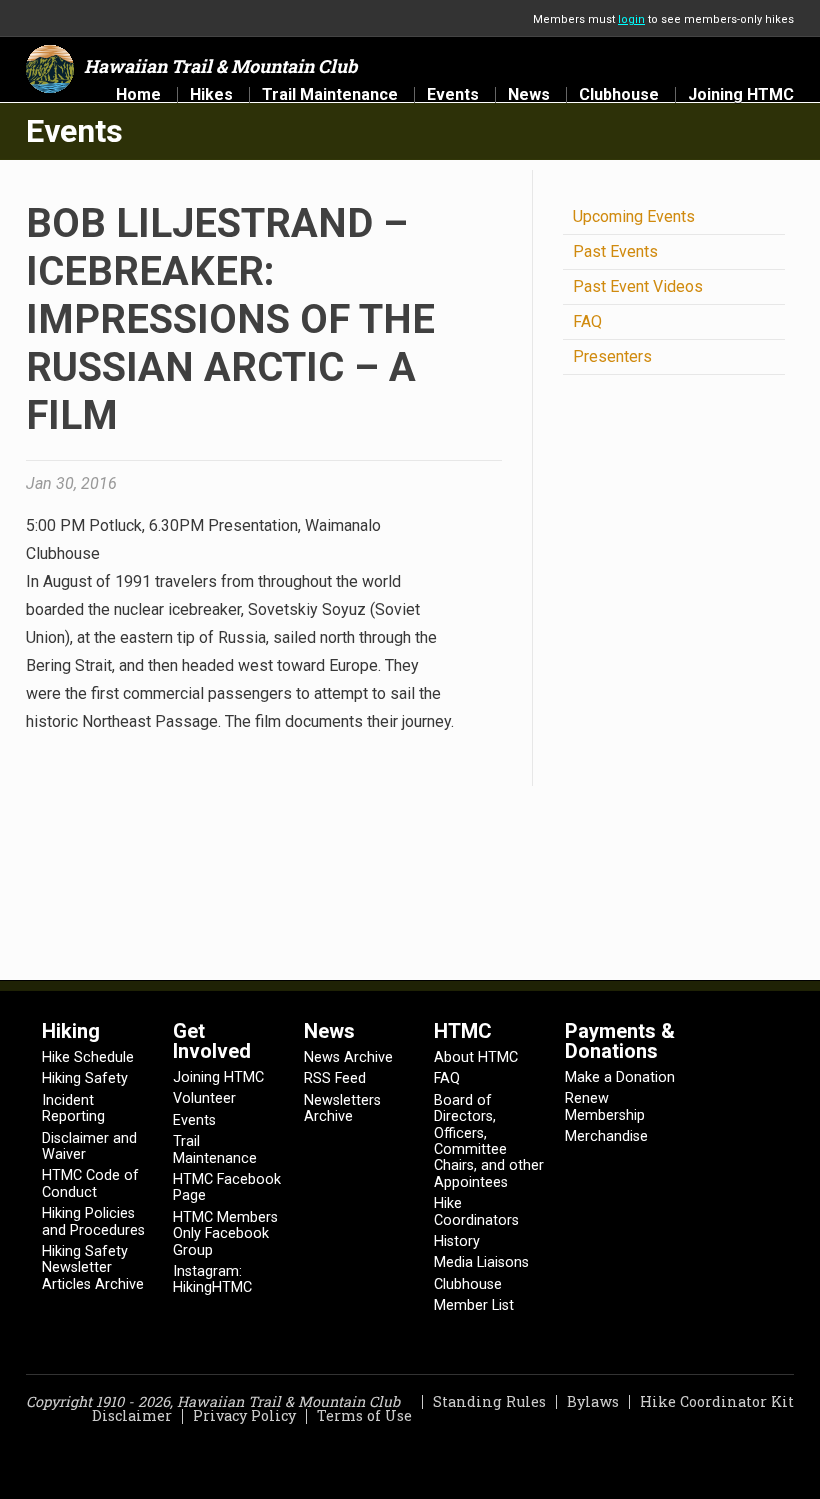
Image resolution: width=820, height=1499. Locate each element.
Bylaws (593, 1401)
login (631, 19)
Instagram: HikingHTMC (212, 1279)
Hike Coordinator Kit (717, 1401)
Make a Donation (620, 1077)
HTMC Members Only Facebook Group (225, 1234)
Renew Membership (605, 1106)
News (529, 95)
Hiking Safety (85, 1078)
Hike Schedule (88, 1057)
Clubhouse (619, 95)
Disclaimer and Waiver (89, 1146)
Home (138, 95)
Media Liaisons (481, 1262)
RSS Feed (335, 1078)
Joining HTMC (741, 95)
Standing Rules (489, 1401)
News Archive (348, 1057)
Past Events (615, 251)
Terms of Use (364, 1415)
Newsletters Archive (342, 1108)
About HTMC (476, 1057)
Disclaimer (132, 1415)
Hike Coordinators (476, 1211)
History (457, 1241)
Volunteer (204, 1098)
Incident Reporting (73, 1108)
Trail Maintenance (330, 95)
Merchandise (606, 1136)
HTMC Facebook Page (227, 1187)
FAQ (587, 321)
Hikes (211, 95)
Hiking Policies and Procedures (93, 1221)
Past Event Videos (638, 286)
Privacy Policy (244, 1415)
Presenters (612, 356)
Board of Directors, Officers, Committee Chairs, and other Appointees (489, 1141)
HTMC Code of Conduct (90, 1183)
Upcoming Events (634, 216)
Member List (474, 1305)
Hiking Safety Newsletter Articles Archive (93, 1268)
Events (453, 95)
